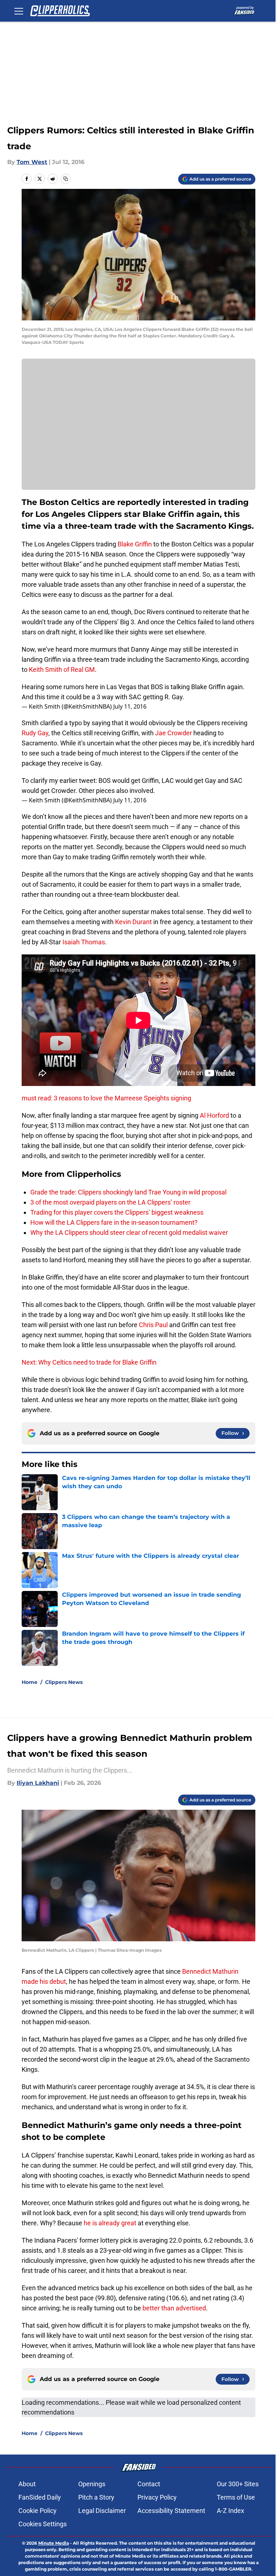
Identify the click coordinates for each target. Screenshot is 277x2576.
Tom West (32, 162)
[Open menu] (19, 11)
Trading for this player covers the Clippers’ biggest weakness (117, 1212)
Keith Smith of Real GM (62, 670)
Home (30, 1682)
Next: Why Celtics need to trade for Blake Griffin (89, 1362)
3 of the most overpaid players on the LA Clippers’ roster (110, 1202)
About (27, 2484)
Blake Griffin (135, 544)
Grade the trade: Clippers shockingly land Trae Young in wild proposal (128, 1192)
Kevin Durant (133, 922)
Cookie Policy (38, 2511)
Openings (92, 2484)
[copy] (66, 179)
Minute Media (54, 2543)
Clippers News (64, 1682)
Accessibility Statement (171, 2511)
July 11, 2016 (130, 706)
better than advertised (174, 2308)
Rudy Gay (35, 733)
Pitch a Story (96, 2497)
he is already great (110, 2223)
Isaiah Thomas (84, 942)
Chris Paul (153, 1325)
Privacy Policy (157, 2497)
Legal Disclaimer (102, 2511)
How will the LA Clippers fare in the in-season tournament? (114, 1222)
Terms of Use (236, 2497)
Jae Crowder (173, 733)
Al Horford (214, 1115)
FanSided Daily (40, 2497)
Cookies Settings (43, 2524)
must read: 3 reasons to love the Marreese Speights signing (106, 1098)
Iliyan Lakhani (38, 1783)
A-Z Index (230, 2511)
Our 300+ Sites (238, 2484)
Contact (149, 2484)
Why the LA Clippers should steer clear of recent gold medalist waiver (129, 1232)
